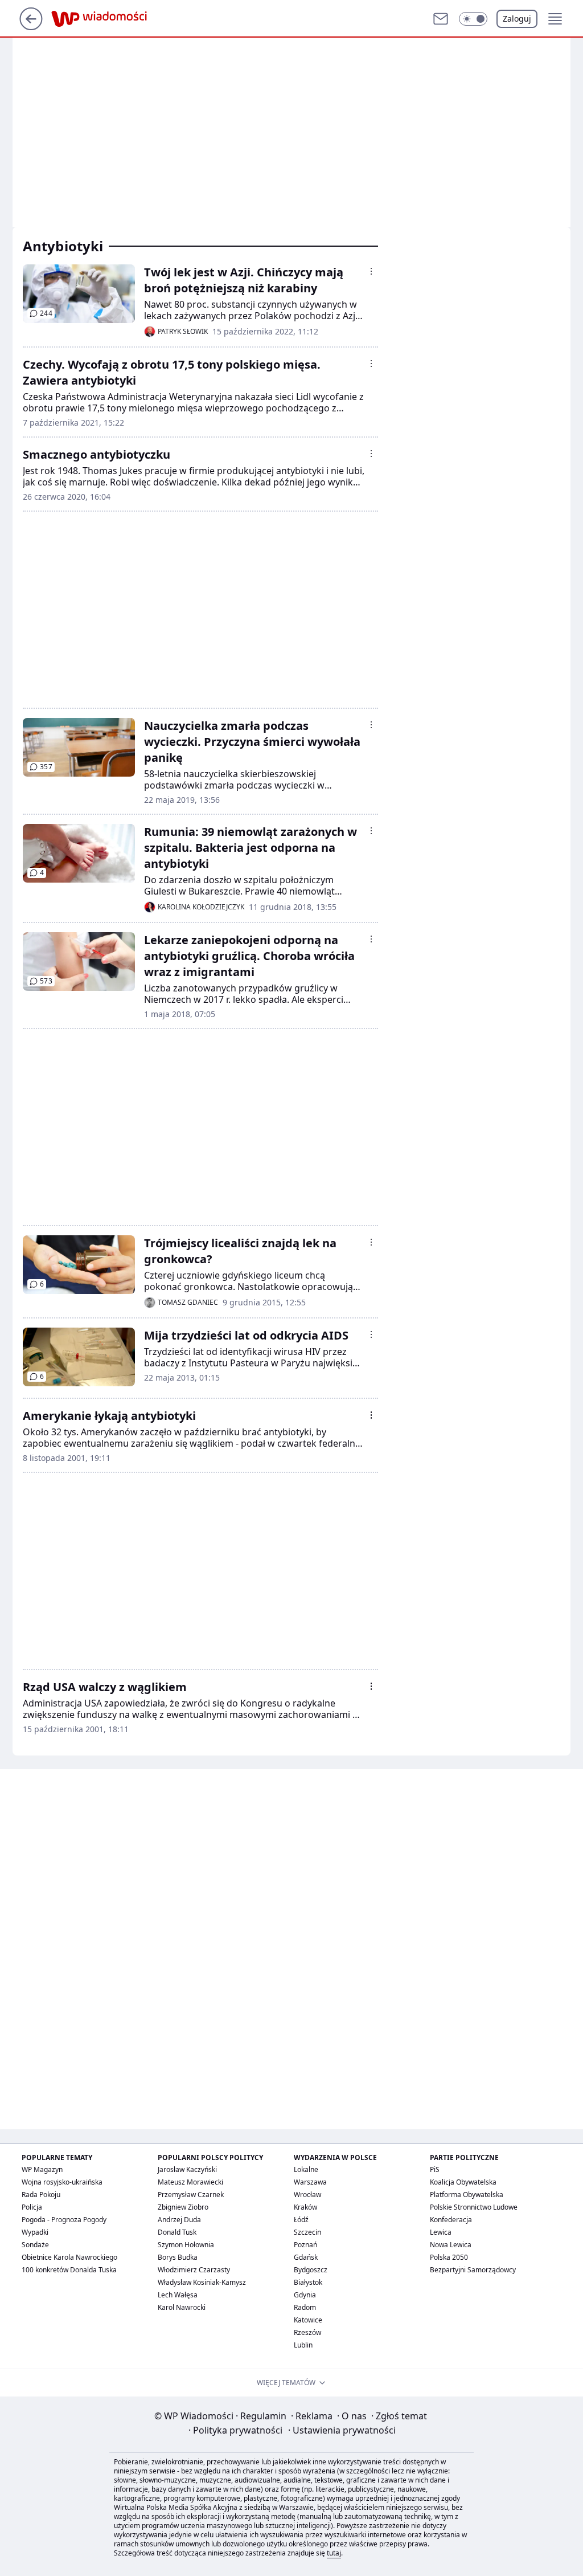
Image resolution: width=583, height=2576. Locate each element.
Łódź (301, 2220)
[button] (473, 19)
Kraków (305, 2207)
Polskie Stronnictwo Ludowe (474, 2207)
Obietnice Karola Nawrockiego (69, 2257)
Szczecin (307, 2232)
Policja (32, 2207)
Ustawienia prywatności (342, 2430)
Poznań (305, 2245)
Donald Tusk (177, 2232)
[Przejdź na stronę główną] (31, 27)
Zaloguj (517, 19)
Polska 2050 (449, 2257)
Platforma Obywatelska (467, 2195)
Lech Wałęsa (178, 2295)
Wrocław (307, 2195)
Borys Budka (178, 2257)
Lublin (303, 2345)
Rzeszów (307, 2332)
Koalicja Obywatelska (463, 2182)
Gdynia (305, 2295)
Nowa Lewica (451, 2245)
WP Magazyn (42, 2169)
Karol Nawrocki (182, 2307)
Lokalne (306, 2169)
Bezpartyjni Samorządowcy (473, 2270)
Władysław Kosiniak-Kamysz (202, 2282)
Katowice (308, 2320)
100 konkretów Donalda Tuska (69, 2270)
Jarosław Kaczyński (187, 2169)
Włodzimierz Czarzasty (194, 2270)
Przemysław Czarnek (191, 2195)
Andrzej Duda (179, 2220)
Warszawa (310, 2182)
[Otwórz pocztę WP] (441, 19)
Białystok (308, 2282)
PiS (435, 2169)
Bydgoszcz (311, 2270)
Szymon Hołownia (186, 2245)
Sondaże (35, 2245)
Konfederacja (451, 2220)
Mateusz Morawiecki (190, 2182)
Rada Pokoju (41, 2195)
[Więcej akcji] (371, 271)
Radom (305, 2307)
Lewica (441, 2232)
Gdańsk (306, 2257)
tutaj (334, 2553)
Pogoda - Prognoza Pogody (64, 2220)
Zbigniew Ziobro (183, 2207)
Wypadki (35, 2232)
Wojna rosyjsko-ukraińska (62, 2182)
